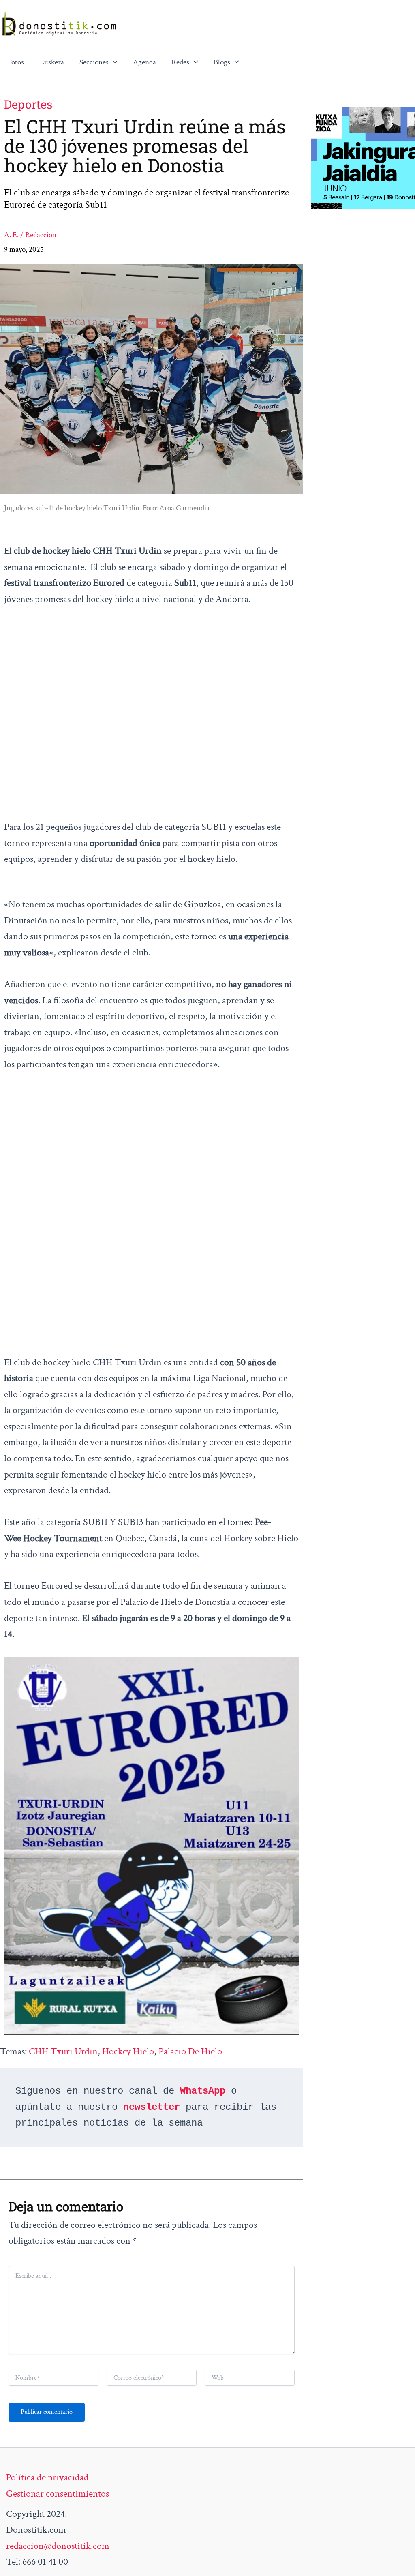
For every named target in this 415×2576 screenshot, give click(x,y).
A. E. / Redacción (30, 235)
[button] (113, 62)
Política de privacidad (47, 2477)
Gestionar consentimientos (58, 2494)
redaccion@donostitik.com (58, 2546)
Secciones (94, 62)
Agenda (144, 62)
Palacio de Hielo (190, 2051)
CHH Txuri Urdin (63, 2051)
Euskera (52, 62)
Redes (180, 62)
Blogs (222, 62)
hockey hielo (128, 2051)
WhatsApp (203, 2091)
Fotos (16, 62)
